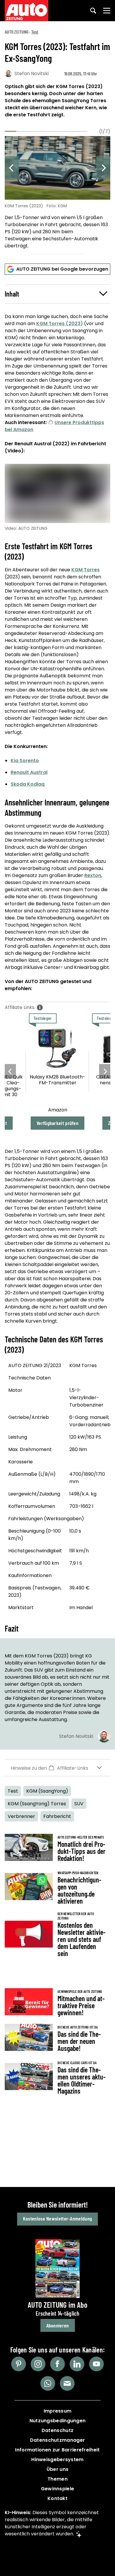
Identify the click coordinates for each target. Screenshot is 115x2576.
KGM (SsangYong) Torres (37, 1804)
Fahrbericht (57, 1816)
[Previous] (12, 168)
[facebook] (57, 2364)
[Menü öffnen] (107, 11)
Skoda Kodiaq (28, 784)
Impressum (58, 2411)
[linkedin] (77, 2364)
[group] (57, 193)
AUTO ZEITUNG (17, 32)
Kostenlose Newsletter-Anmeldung (57, 2218)
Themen (57, 2479)
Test (35, 32)
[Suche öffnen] (93, 11)
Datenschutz (57, 2430)
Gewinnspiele (58, 2489)
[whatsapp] (48, 2383)
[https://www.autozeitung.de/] (27, 11)
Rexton (93, 875)
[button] (57, 294)
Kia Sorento (25, 761)
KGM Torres (86, 570)
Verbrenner (21, 1816)
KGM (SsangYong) (47, 1791)
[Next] (103, 168)
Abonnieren (58, 2325)
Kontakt (57, 2498)
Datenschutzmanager (57, 2440)
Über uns (57, 2469)
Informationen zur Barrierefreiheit (57, 2450)
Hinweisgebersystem (57, 2460)
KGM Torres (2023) (60, 324)
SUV (79, 1804)
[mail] (67, 2383)
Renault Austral (29, 772)
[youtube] (96, 2364)
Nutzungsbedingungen (58, 2421)
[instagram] (38, 2364)
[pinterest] (19, 2364)
